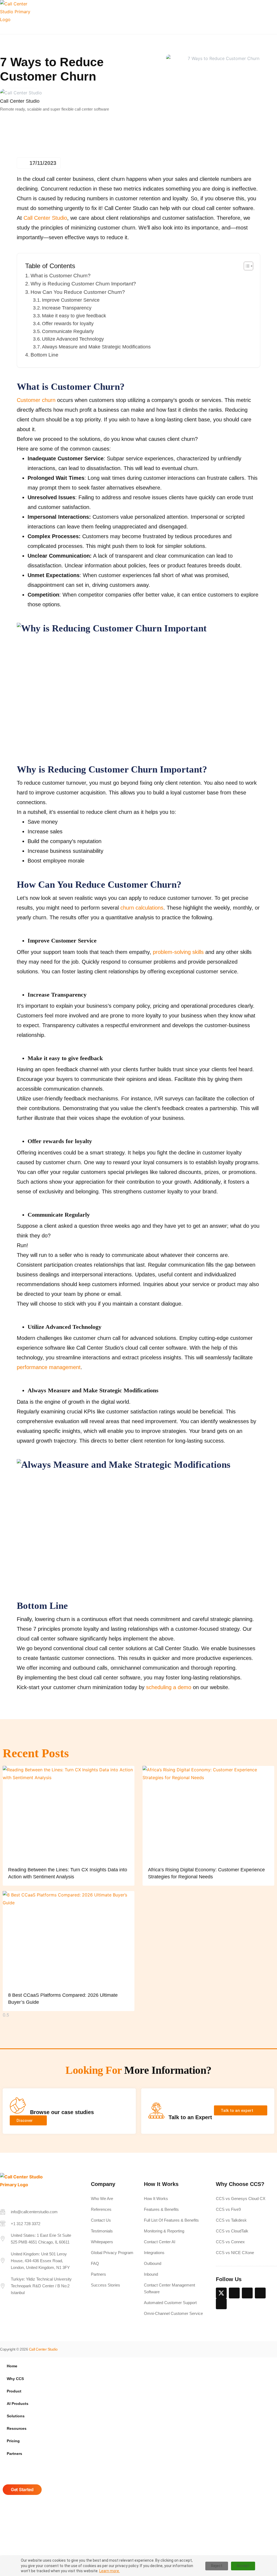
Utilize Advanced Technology (73, 339)
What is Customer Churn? (61, 276)
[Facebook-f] (247, 2293)
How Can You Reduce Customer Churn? (78, 292)
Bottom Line (44, 355)
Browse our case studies (62, 2112)
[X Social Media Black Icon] (221, 2293)
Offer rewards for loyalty (68, 324)
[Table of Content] (248, 266)
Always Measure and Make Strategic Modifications (96, 347)
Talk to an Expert (190, 2117)
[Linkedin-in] (234, 2293)
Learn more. (110, 2571)
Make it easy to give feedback (74, 316)
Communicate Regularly (68, 331)
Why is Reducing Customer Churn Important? (83, 284)
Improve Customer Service (71, 300)
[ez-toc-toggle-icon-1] (246, 266)
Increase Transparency (67, 308)
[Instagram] (260, 2293)
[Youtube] (221, 2304)
